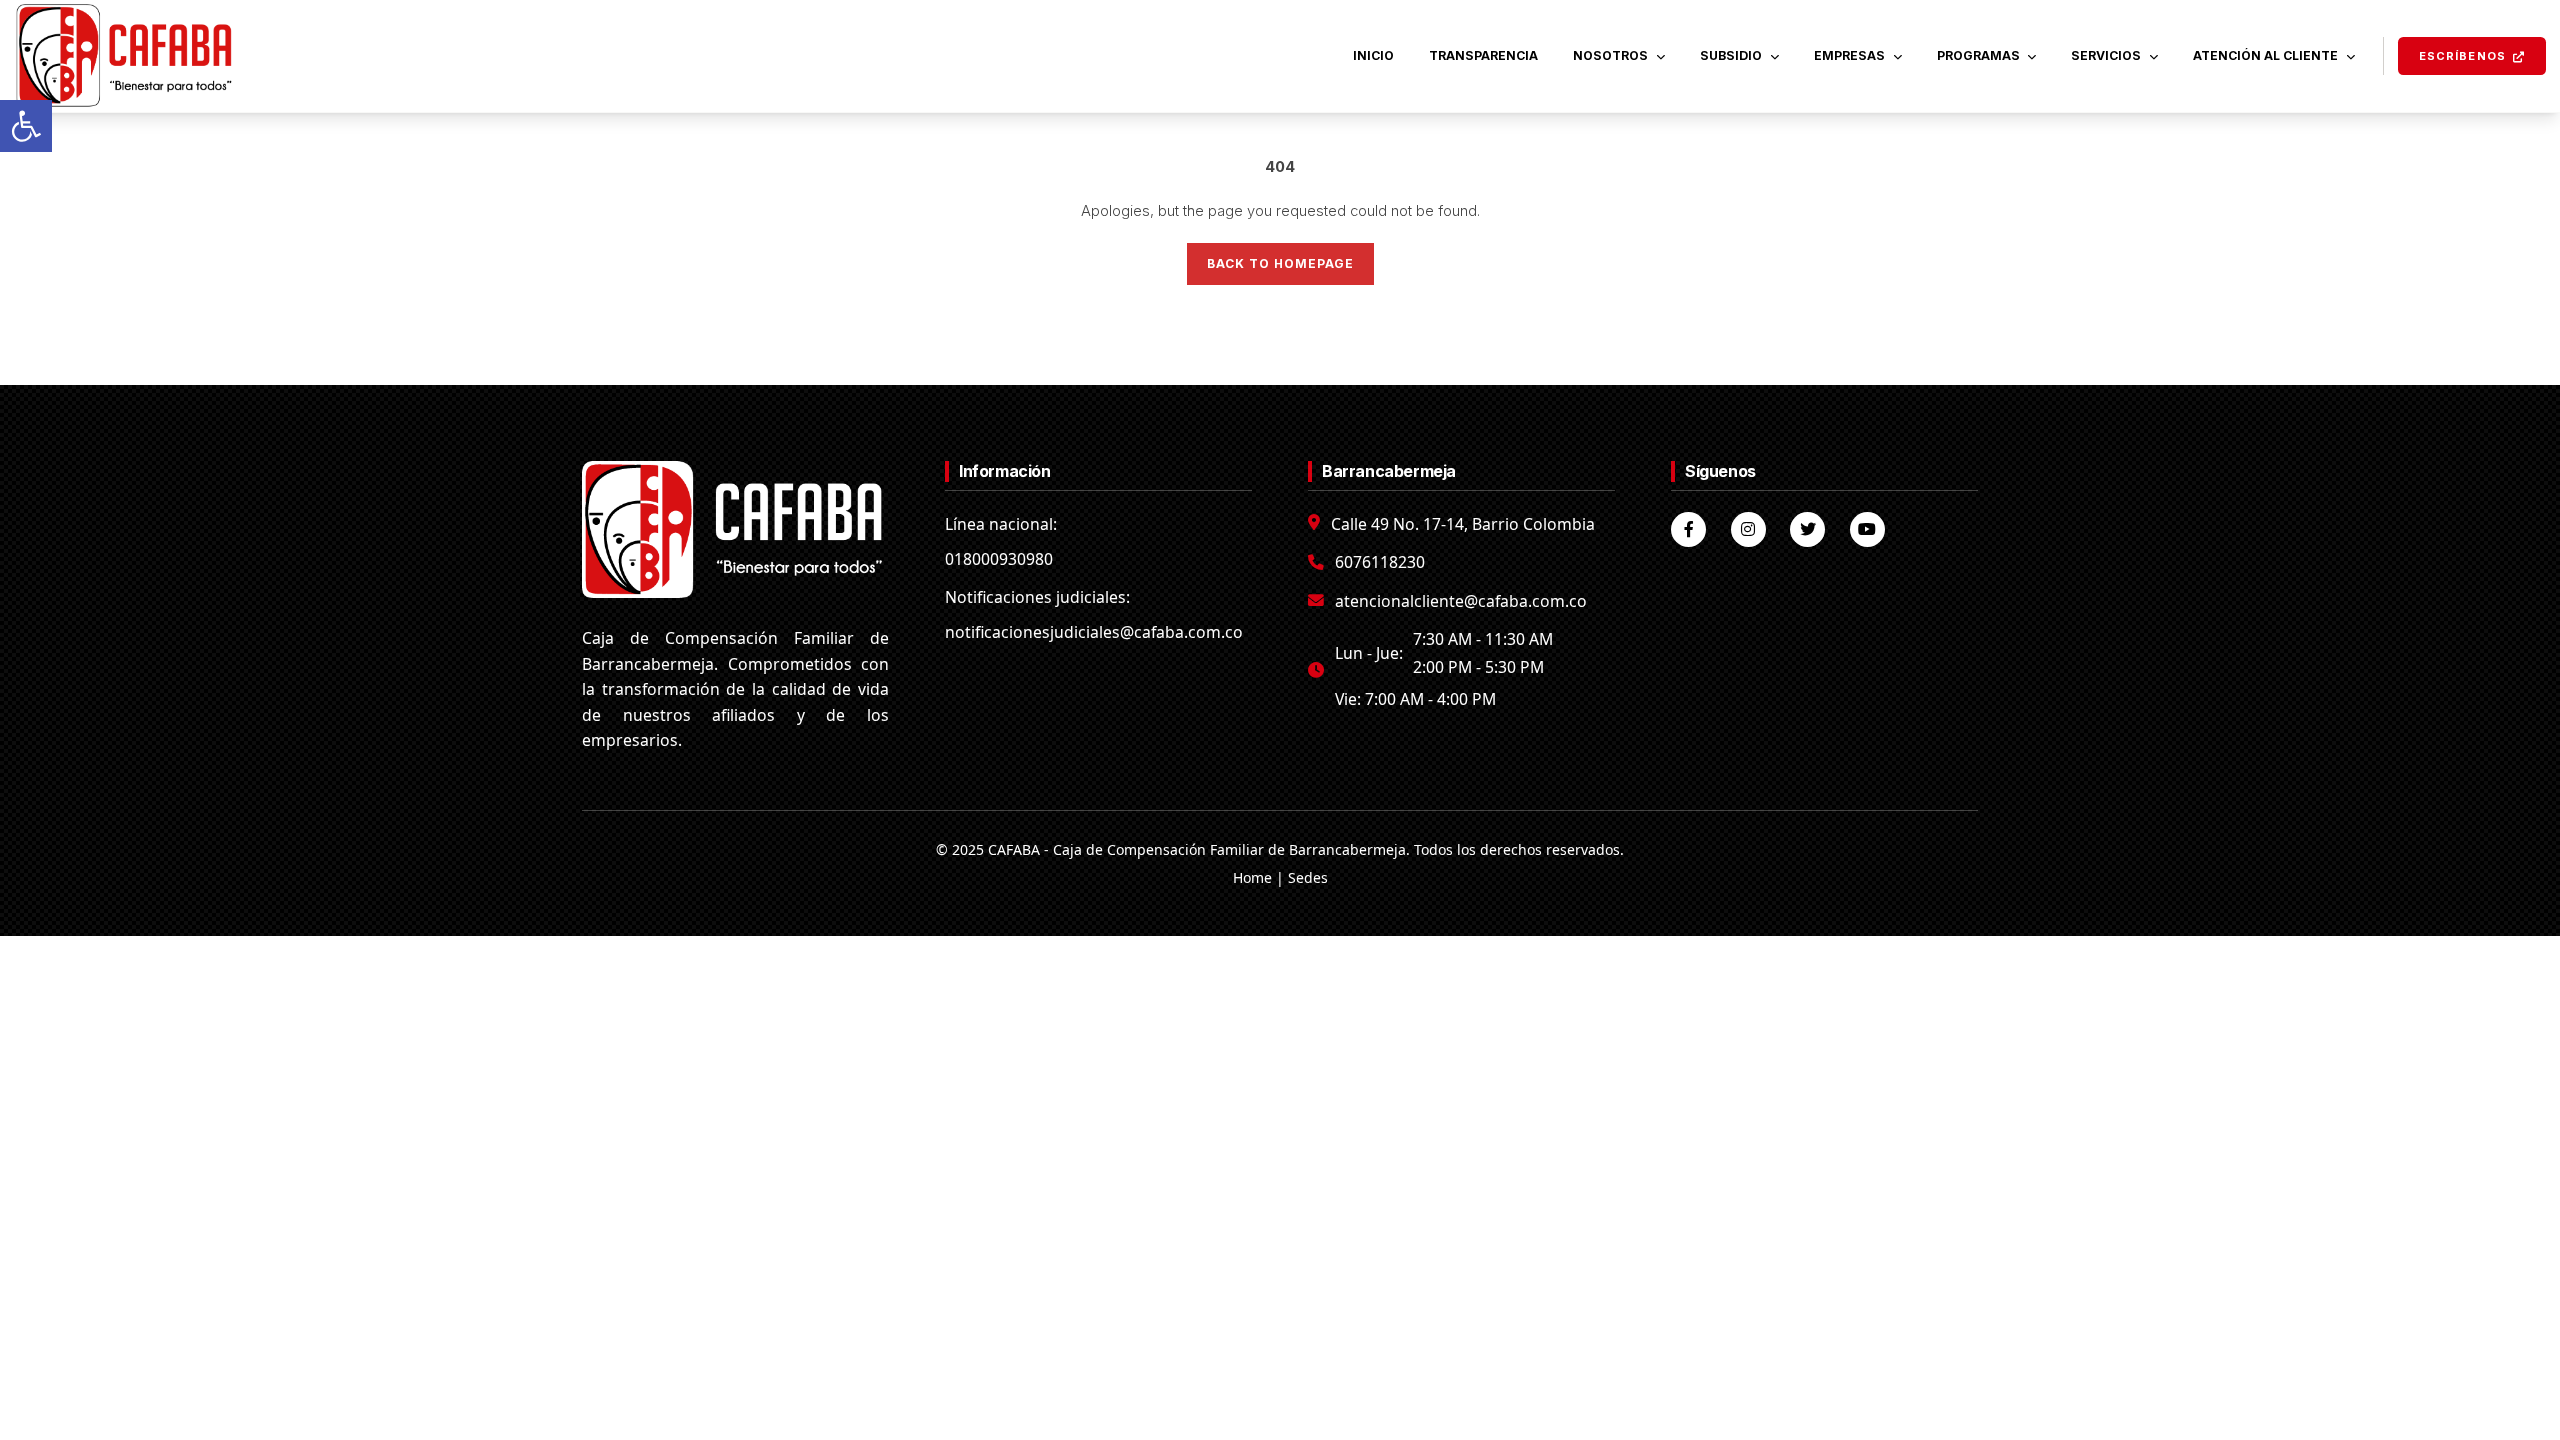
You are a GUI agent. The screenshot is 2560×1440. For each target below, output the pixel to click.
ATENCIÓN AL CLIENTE (2265, 55)
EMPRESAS (1849, 55)
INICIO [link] (1373, 55)
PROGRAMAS (1978, 55)
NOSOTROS (1610, 55)
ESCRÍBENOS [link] (2462, 56)
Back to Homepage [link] (1280, 263)
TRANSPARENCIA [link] (1483, 55)
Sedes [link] (1308, 877)
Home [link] (1252, 877)
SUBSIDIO (1731, 55)
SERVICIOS (2106, 55)
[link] (26, 126)
